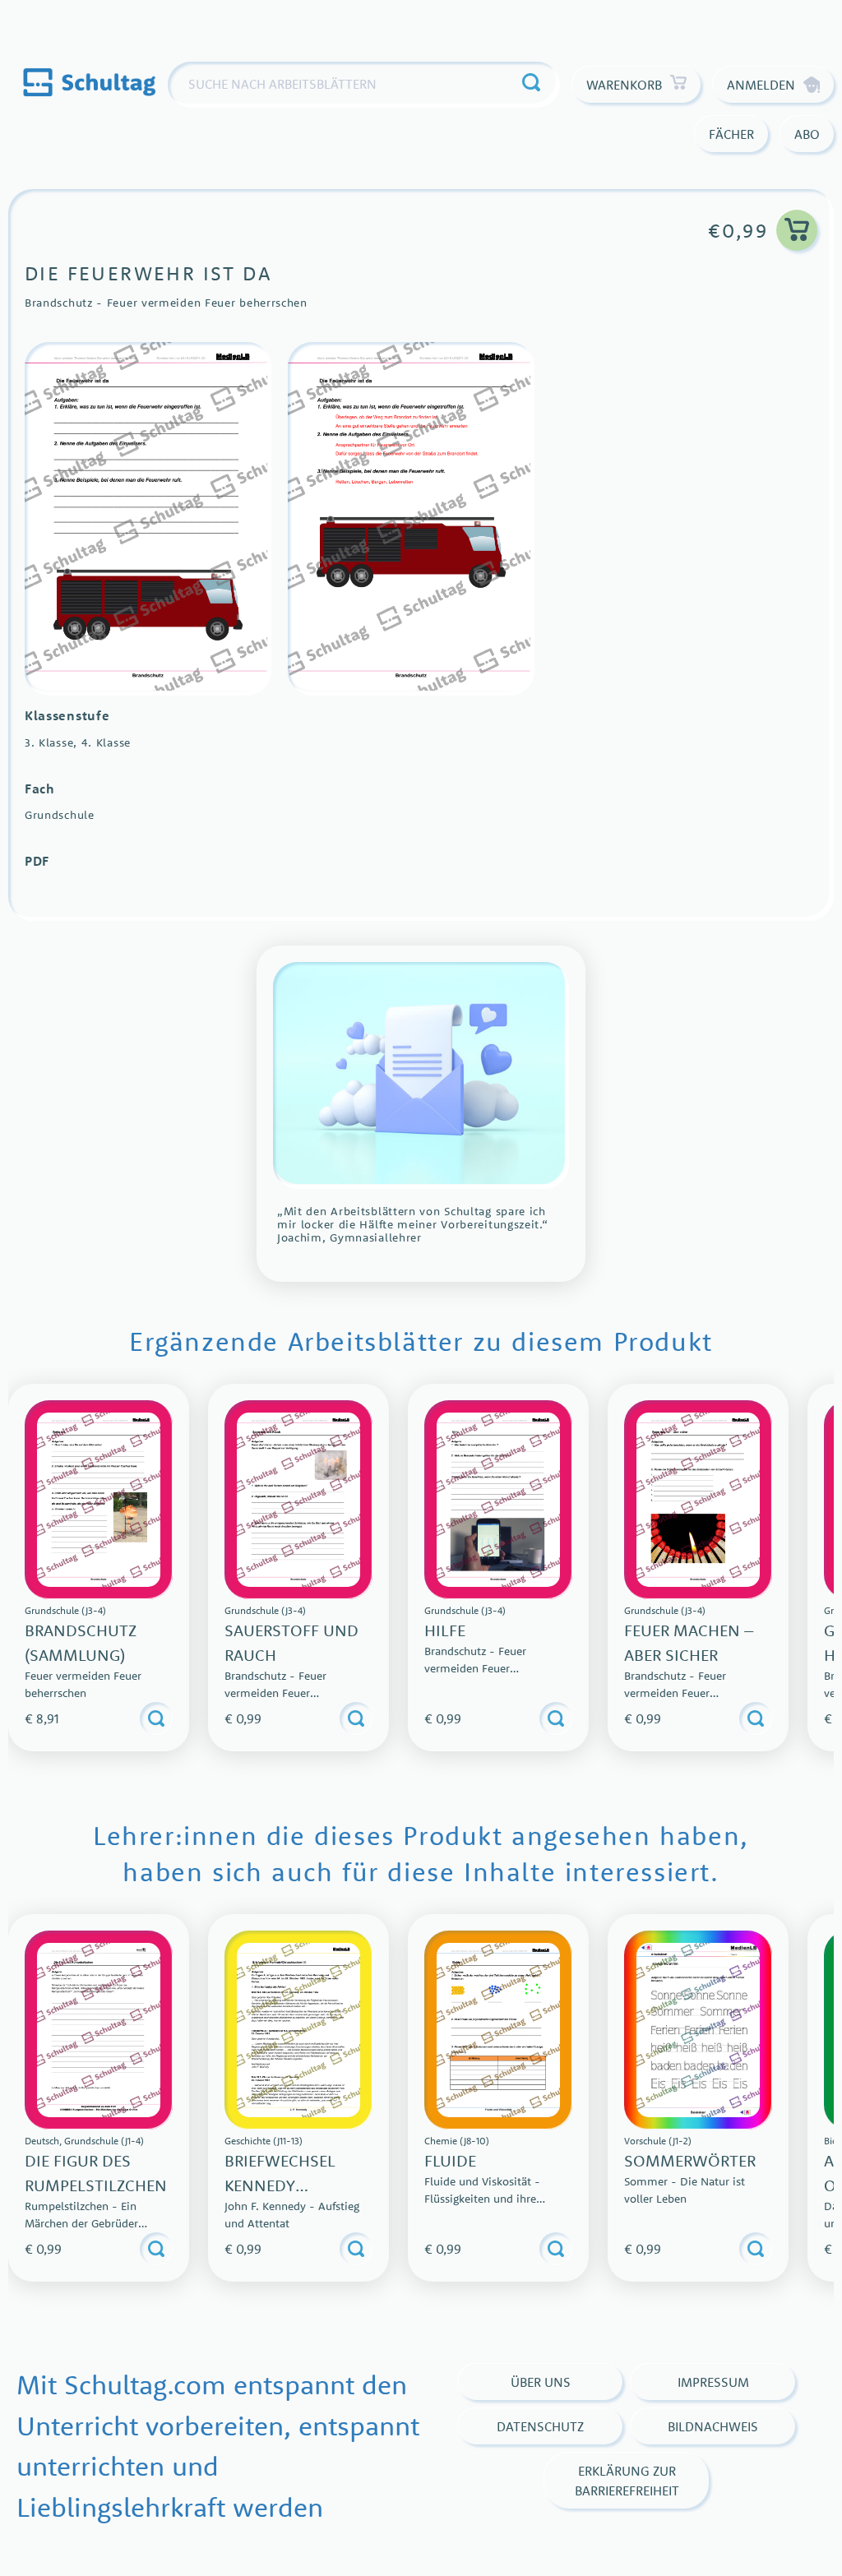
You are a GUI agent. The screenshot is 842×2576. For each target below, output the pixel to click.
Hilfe (445, 1630)
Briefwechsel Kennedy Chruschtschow (294, 2185)
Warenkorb (624, 85)
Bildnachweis (713, 2426)
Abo (807, 134)
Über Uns (541, 2382)
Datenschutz (540, 2426)
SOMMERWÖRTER (690, 2160)
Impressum (713, 2382)
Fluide (450, 2160)
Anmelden (761, 85)
